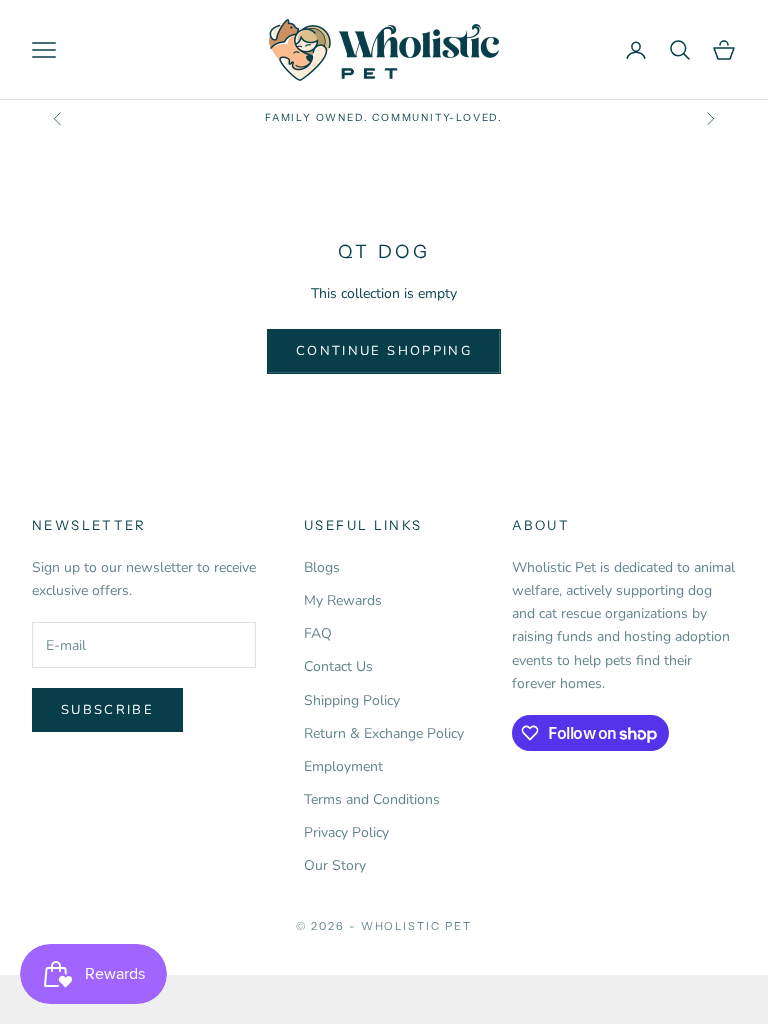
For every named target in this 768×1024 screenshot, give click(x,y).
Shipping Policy (352, 700)
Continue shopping (384, 351)
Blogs (322, 567)
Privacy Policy (346, 832)
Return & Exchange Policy (384, 733)
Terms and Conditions (372, 799)
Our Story (335, 865)
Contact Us (338, 666)
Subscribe (107, 710)
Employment (343, 766)
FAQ (318, 633)
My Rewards (343, 600)
